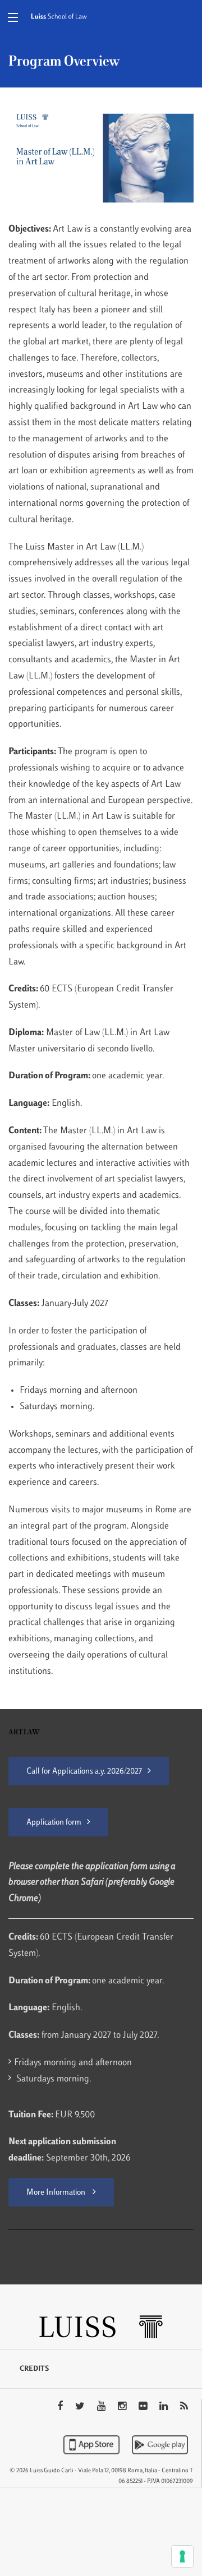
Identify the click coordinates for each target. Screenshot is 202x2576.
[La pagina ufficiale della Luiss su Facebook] (61, 2407)
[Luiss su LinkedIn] (165, 2407)
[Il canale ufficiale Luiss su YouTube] (102, 2407)
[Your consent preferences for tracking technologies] (182, 2556)
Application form (54, 1823)
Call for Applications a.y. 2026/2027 (84, 1772)
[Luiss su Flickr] (144, 2407)
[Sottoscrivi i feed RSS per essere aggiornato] (184, 2407)
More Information (57, 2193)
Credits (34, 2369)
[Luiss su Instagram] (123, 2407)
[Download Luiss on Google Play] (160, 2445)
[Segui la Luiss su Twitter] (81, 2407)
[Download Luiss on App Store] (93, 2445)
